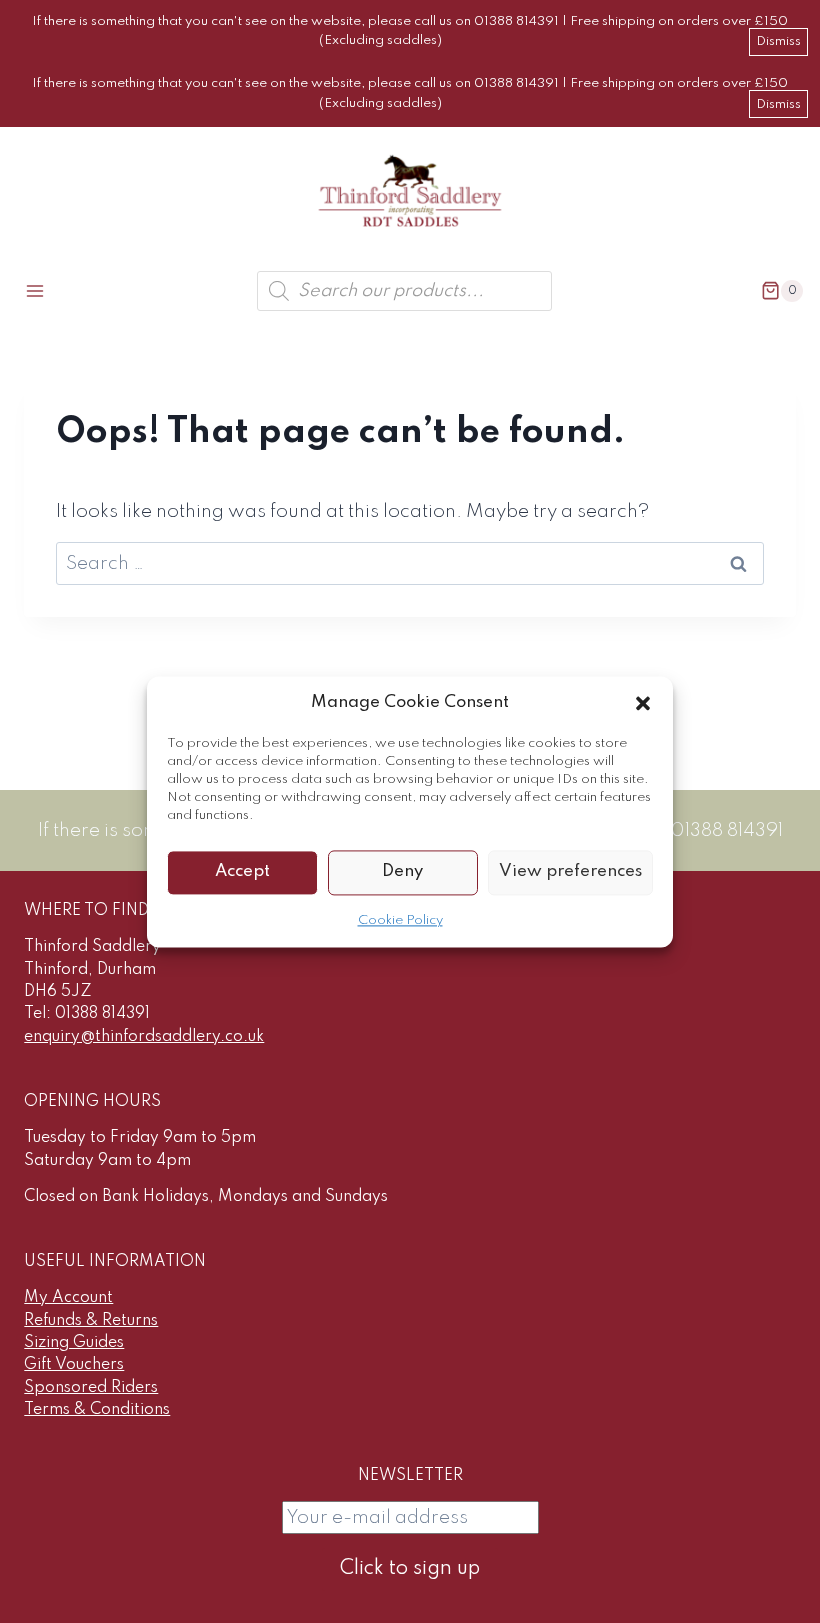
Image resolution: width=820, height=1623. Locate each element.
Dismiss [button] (778, 41)
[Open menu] (35, 290)
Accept (242, 871)
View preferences (570, 871)
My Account (68, 1298)
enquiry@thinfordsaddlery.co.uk (144, 1037)
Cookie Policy (400, 920)
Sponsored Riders (91, 1388)
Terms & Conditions (97, 1410)
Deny (402, 871)
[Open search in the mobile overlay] (404, 291)
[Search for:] (409, 563)
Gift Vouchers (74, 1365)
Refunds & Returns (91, 1321)
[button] (643, 703)
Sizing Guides (74, 1343)
